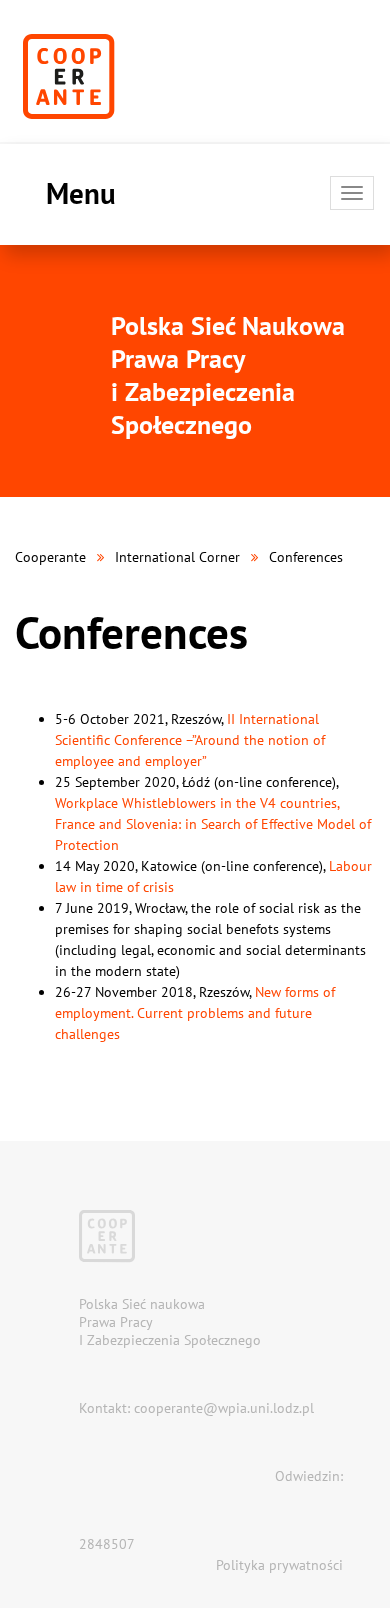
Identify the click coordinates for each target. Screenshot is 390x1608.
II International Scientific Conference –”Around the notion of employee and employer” (190, 740)
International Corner (177, 557)
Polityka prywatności (279, 1565)
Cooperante (50, 557)
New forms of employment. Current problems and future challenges (195, 1013)
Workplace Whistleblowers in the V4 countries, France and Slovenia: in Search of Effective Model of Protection (213, 824)
